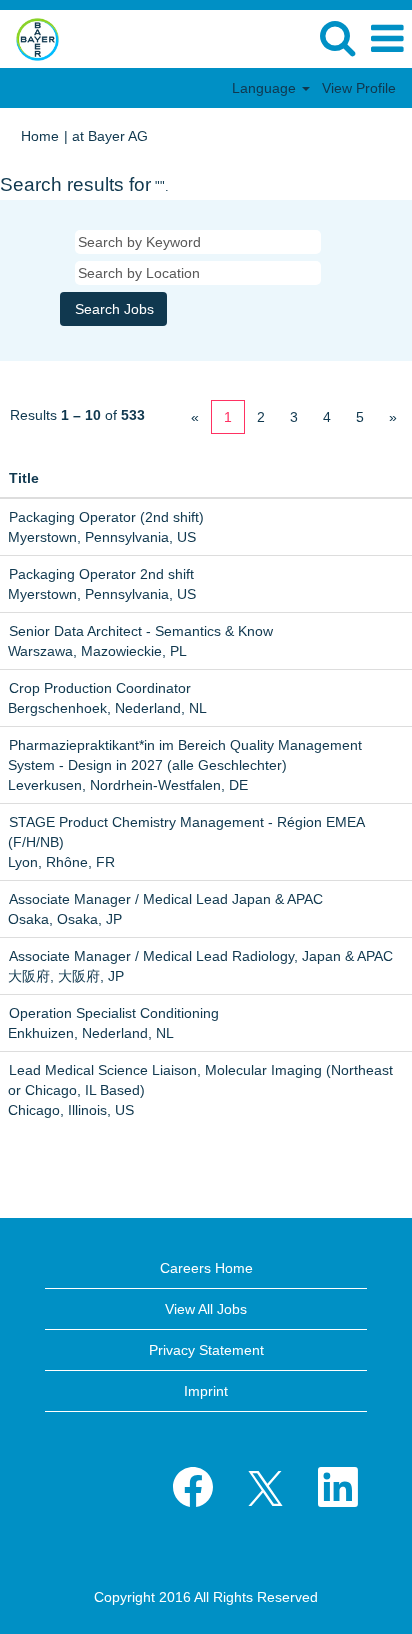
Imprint (206, 1391)
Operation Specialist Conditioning (114, 1013)
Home (40, 136)
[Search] (337, 37)
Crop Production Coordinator (100, 688)
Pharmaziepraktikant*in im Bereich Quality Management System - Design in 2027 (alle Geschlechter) (185, 755)
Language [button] (266, 88)
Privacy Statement (206, 1350)
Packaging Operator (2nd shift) (106, 517)
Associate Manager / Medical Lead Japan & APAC (166, 899)
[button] (387, 38)
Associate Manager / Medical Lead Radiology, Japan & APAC (201, 956)
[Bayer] (30, 38)
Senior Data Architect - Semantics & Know (141, 631)
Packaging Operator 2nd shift (101, 574)
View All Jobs (206, 1309)
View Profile (359, 88)
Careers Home (206, 1268)
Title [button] (24, 478)
